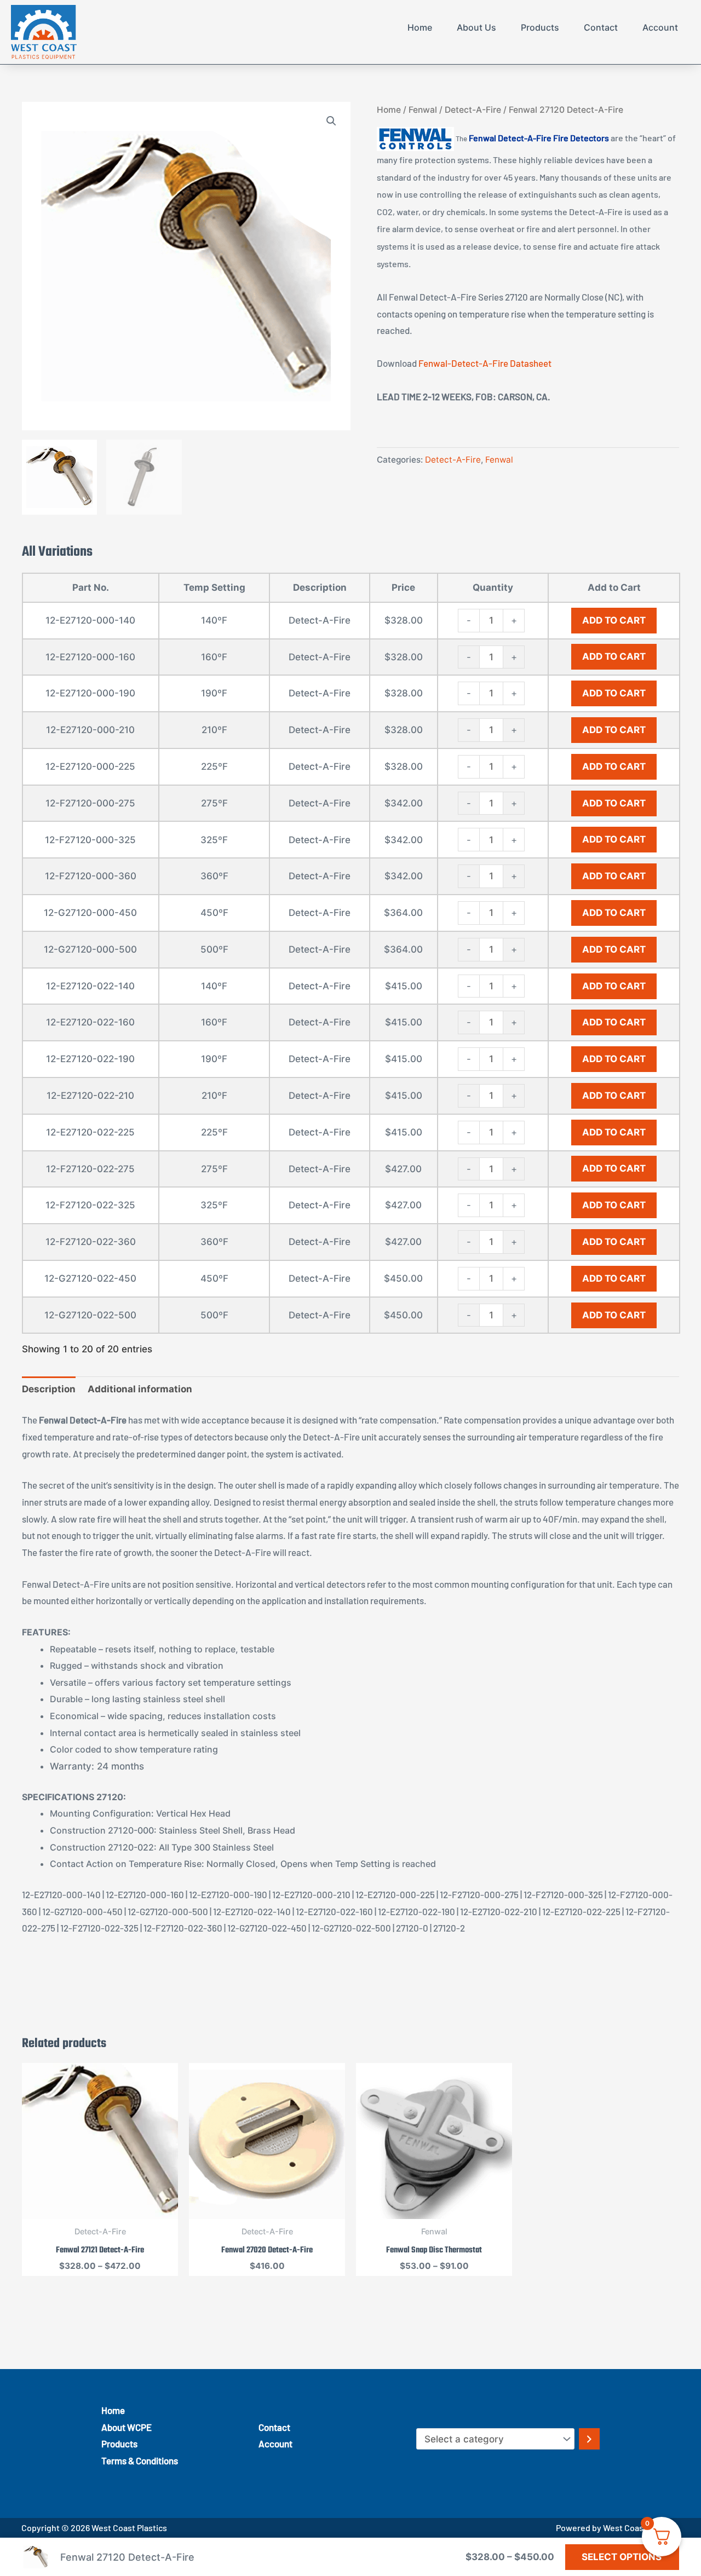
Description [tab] (49, 1389)
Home (420, 27)
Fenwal (423, 110)
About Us (476, 27)
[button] (331, 121)
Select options (622, 2557)
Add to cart (614, 620)
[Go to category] (589, 2439)
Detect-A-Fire (473, 110)
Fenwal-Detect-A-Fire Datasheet (485, 363)
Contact (601, 27)
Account (660, 27)
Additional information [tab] (140, 1389)
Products (540, 27)
